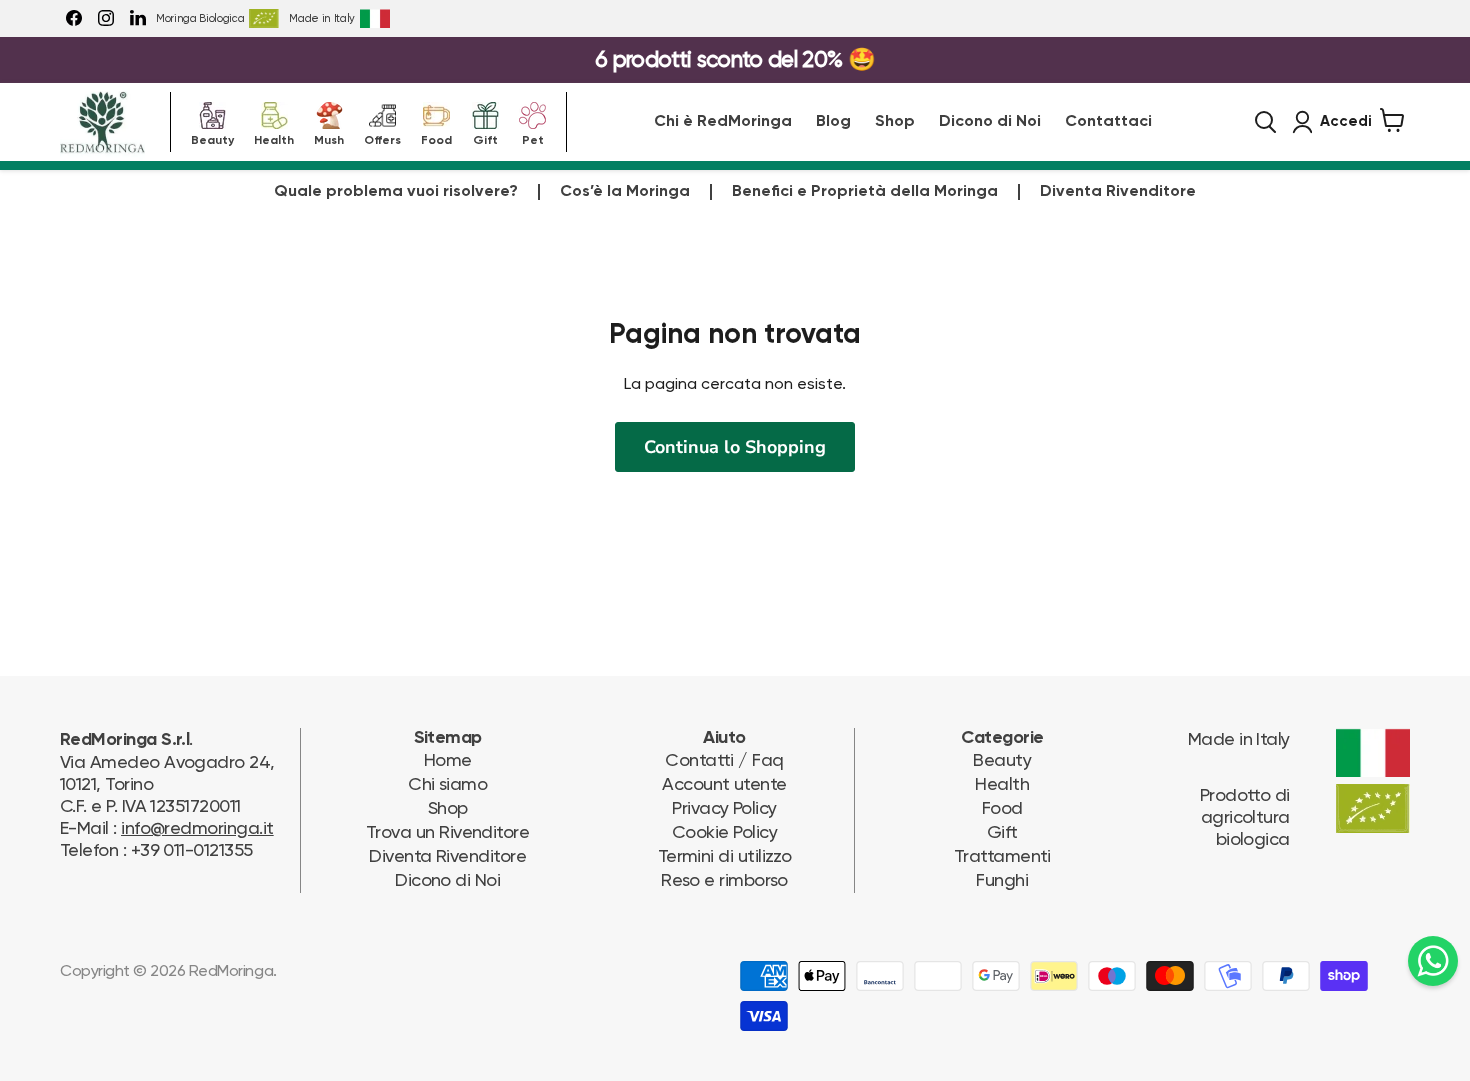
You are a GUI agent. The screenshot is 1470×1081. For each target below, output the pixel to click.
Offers (382, 138)
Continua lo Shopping (735, 447)
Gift (485, 138)
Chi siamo (447, 783)
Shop (895, 122)
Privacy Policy (724, 807)
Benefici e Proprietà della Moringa (865, 192)
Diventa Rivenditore (1118, 192)
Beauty (212, 138)
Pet (533, 138)
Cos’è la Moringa (625, 192)
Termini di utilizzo (725, 855)
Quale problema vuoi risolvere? (396, 192)
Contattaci (1108, 122)
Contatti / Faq (724, 759)
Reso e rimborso (724, 879)
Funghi (1002, 879)
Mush (329, 138)
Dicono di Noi (990, 122)
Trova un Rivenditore (447, 831)
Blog (833, 122)
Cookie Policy (724, 831)
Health (274, 138)
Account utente (724, 783)
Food (436, 138)
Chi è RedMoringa (723, 122)
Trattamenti (1002, 855)
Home (448, 759)
